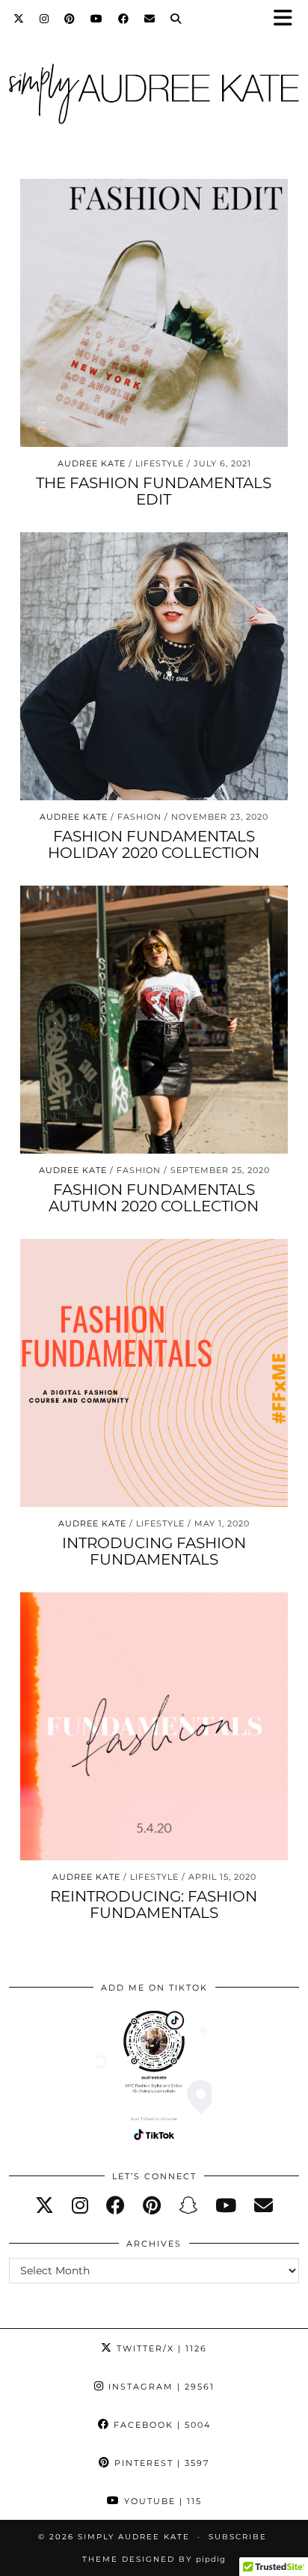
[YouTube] (97, 19)
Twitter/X (160, 2348)
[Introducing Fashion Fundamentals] (154, 1373)
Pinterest (160, 2463)
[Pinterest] (70, 19)
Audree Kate (92, 463)
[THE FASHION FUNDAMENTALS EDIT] (154, 313)
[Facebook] (124, 19)
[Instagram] (44, 19)
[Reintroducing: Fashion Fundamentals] (154, 1726)
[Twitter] (19, 19)
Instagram (160, 2387)
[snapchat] (188, 2205)
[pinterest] (152, 2205)
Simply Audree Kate (134, 2537)
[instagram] (80, 2205)
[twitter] (44, 2205)
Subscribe (238, 2537)
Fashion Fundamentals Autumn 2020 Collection (154, 1198)
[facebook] (115, 2205)
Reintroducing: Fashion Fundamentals (154, 1904)
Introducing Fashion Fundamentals (154, 1551)
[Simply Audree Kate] (154, 91)
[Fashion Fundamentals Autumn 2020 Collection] (154, 1020)
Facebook (160, 2425)
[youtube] (226, 2205)
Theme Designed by (154, 2559)
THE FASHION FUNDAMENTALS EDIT (154, 491)
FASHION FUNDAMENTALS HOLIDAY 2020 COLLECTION (154, 844)
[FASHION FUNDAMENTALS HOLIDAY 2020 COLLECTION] (154, 666)
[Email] (150, 19)
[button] (288, 19)
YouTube (161, 2501)
